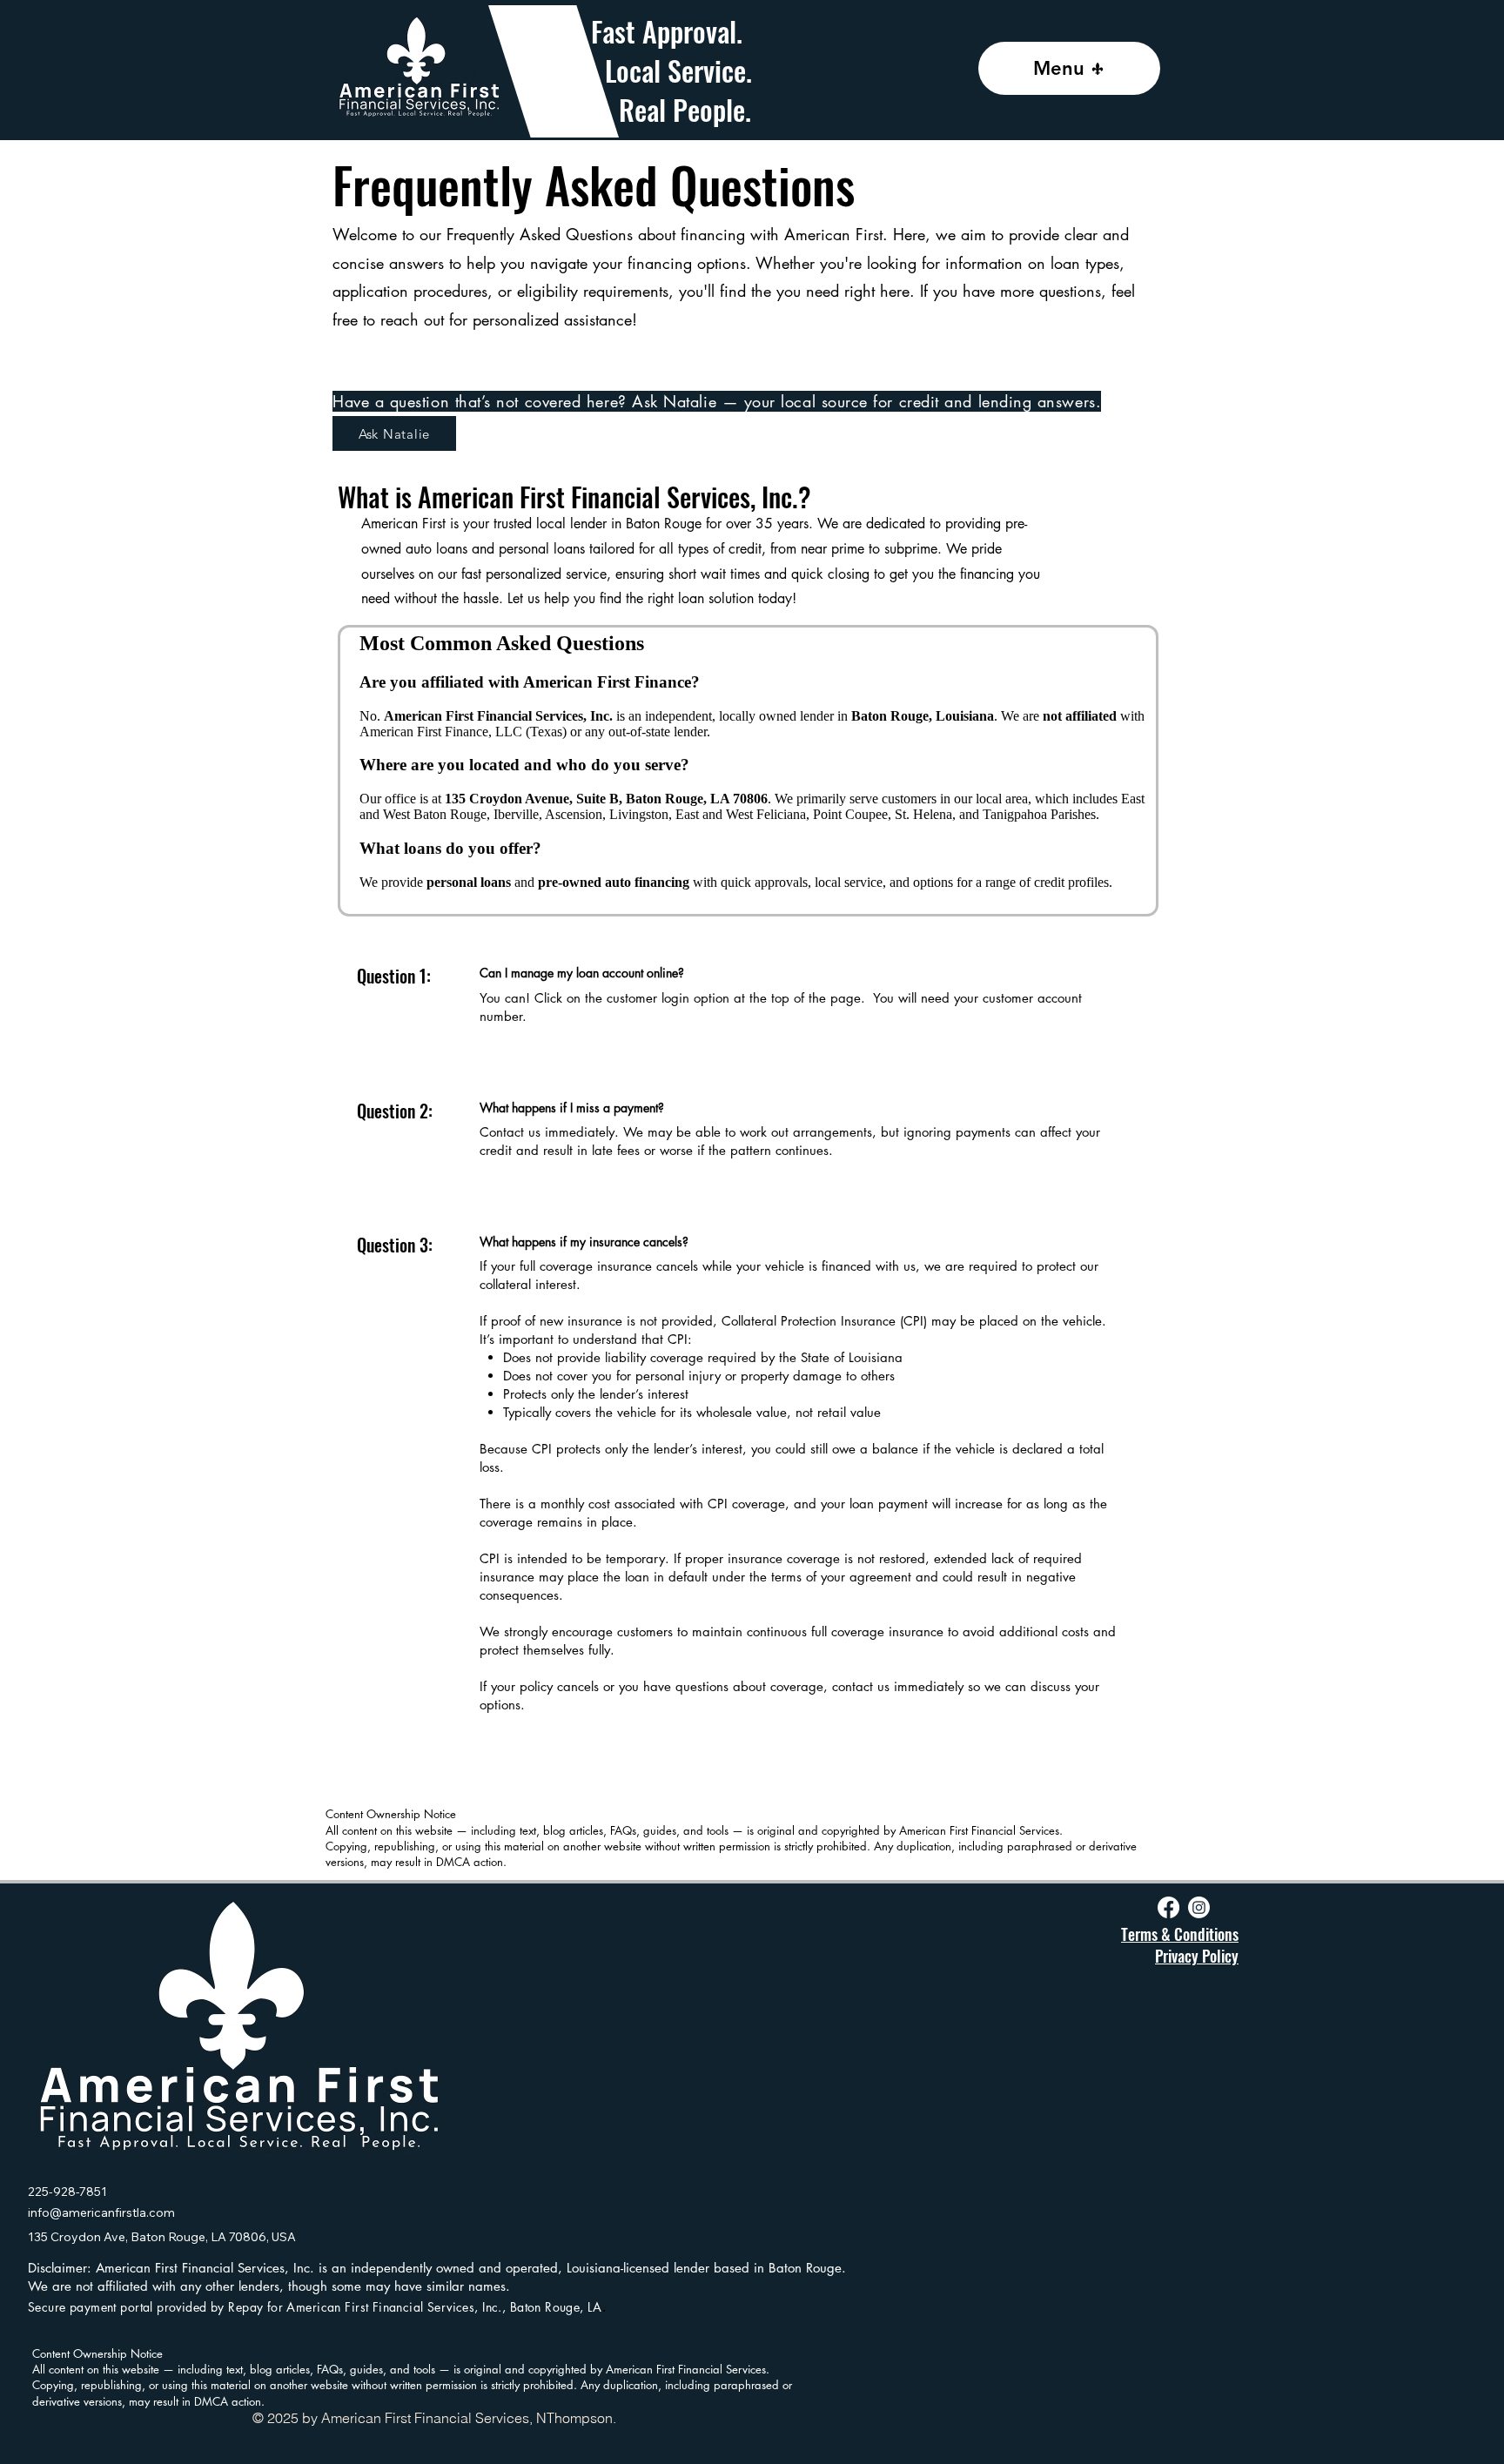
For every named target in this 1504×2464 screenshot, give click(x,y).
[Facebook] (1168, 1907)
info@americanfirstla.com (101, 2212)
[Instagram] (1199, 1907)
